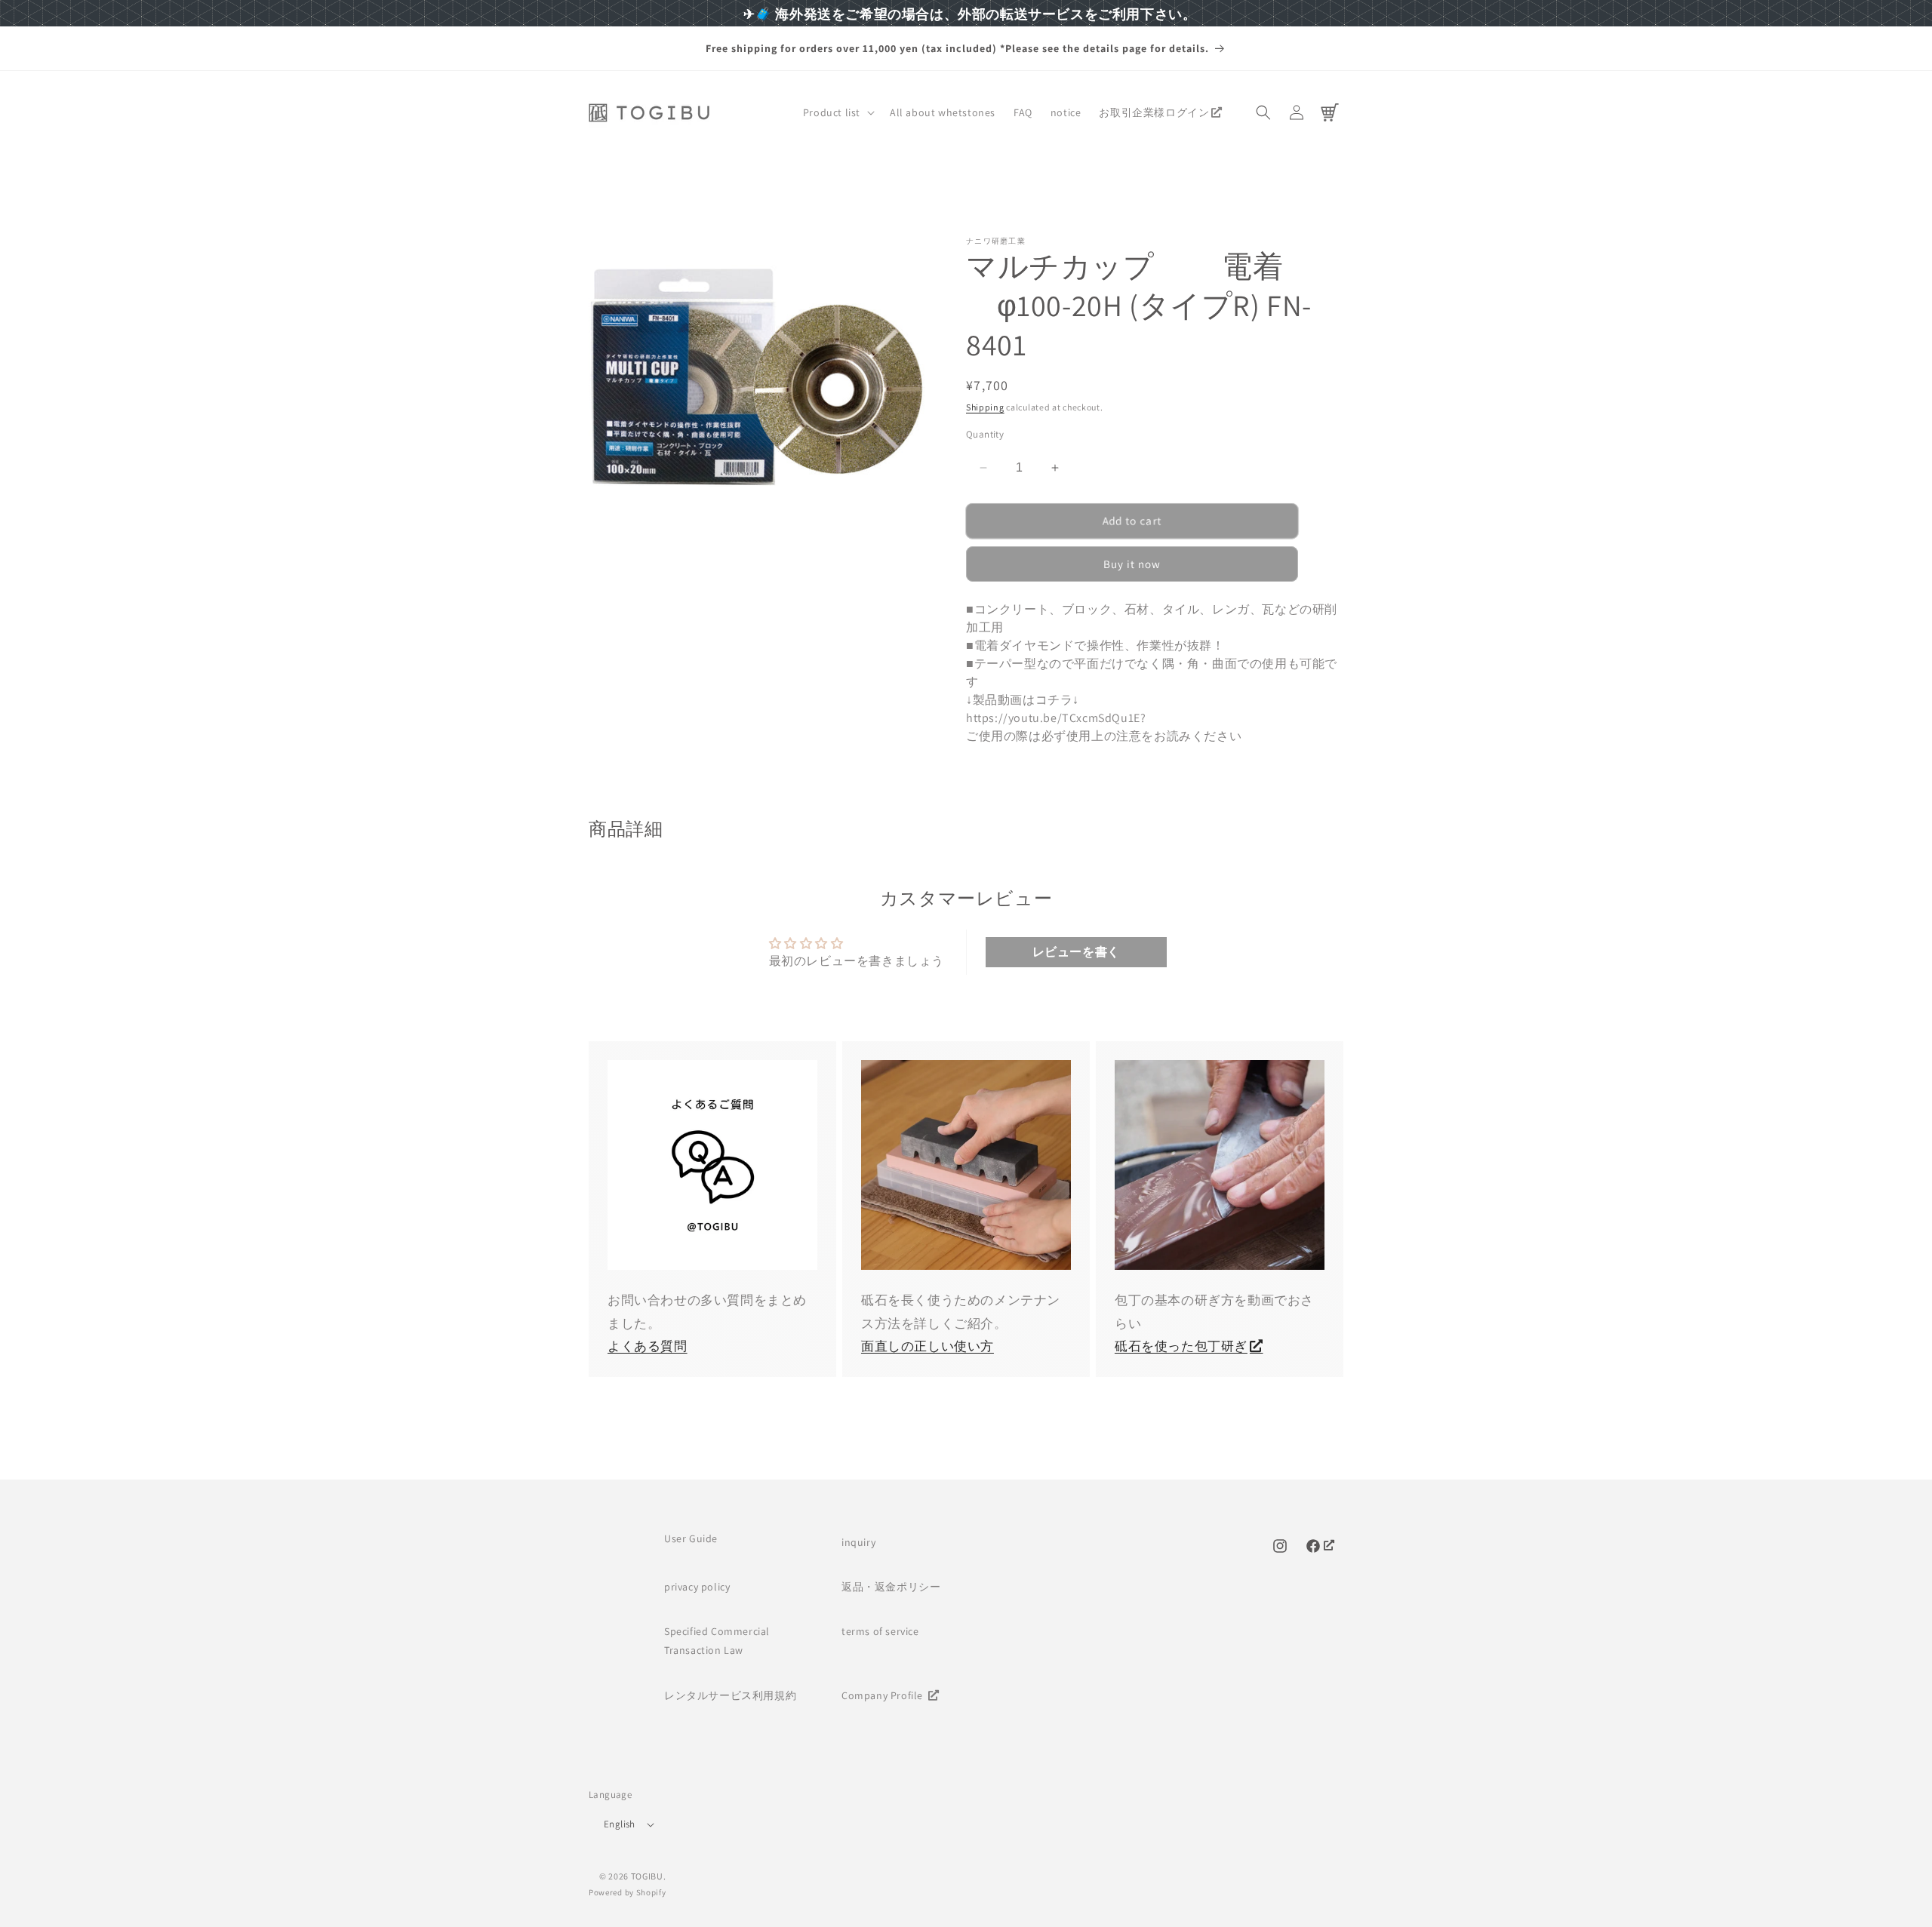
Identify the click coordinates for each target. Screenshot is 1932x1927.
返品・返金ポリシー (891, 1587)
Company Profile (884, 1695)
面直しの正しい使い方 (928, 1346)
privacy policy (697, 1587)
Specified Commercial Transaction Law (717, 1641)
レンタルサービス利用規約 (730, 1695)
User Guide (691, 1538)
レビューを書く (1076, 952)
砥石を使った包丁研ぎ (1181, 1346)
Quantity (985, 434)
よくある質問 (648, 1346)
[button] (837, 112)
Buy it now (1132, 564)
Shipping (985, 407)
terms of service (880, 1631)
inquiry (858, 1542)
